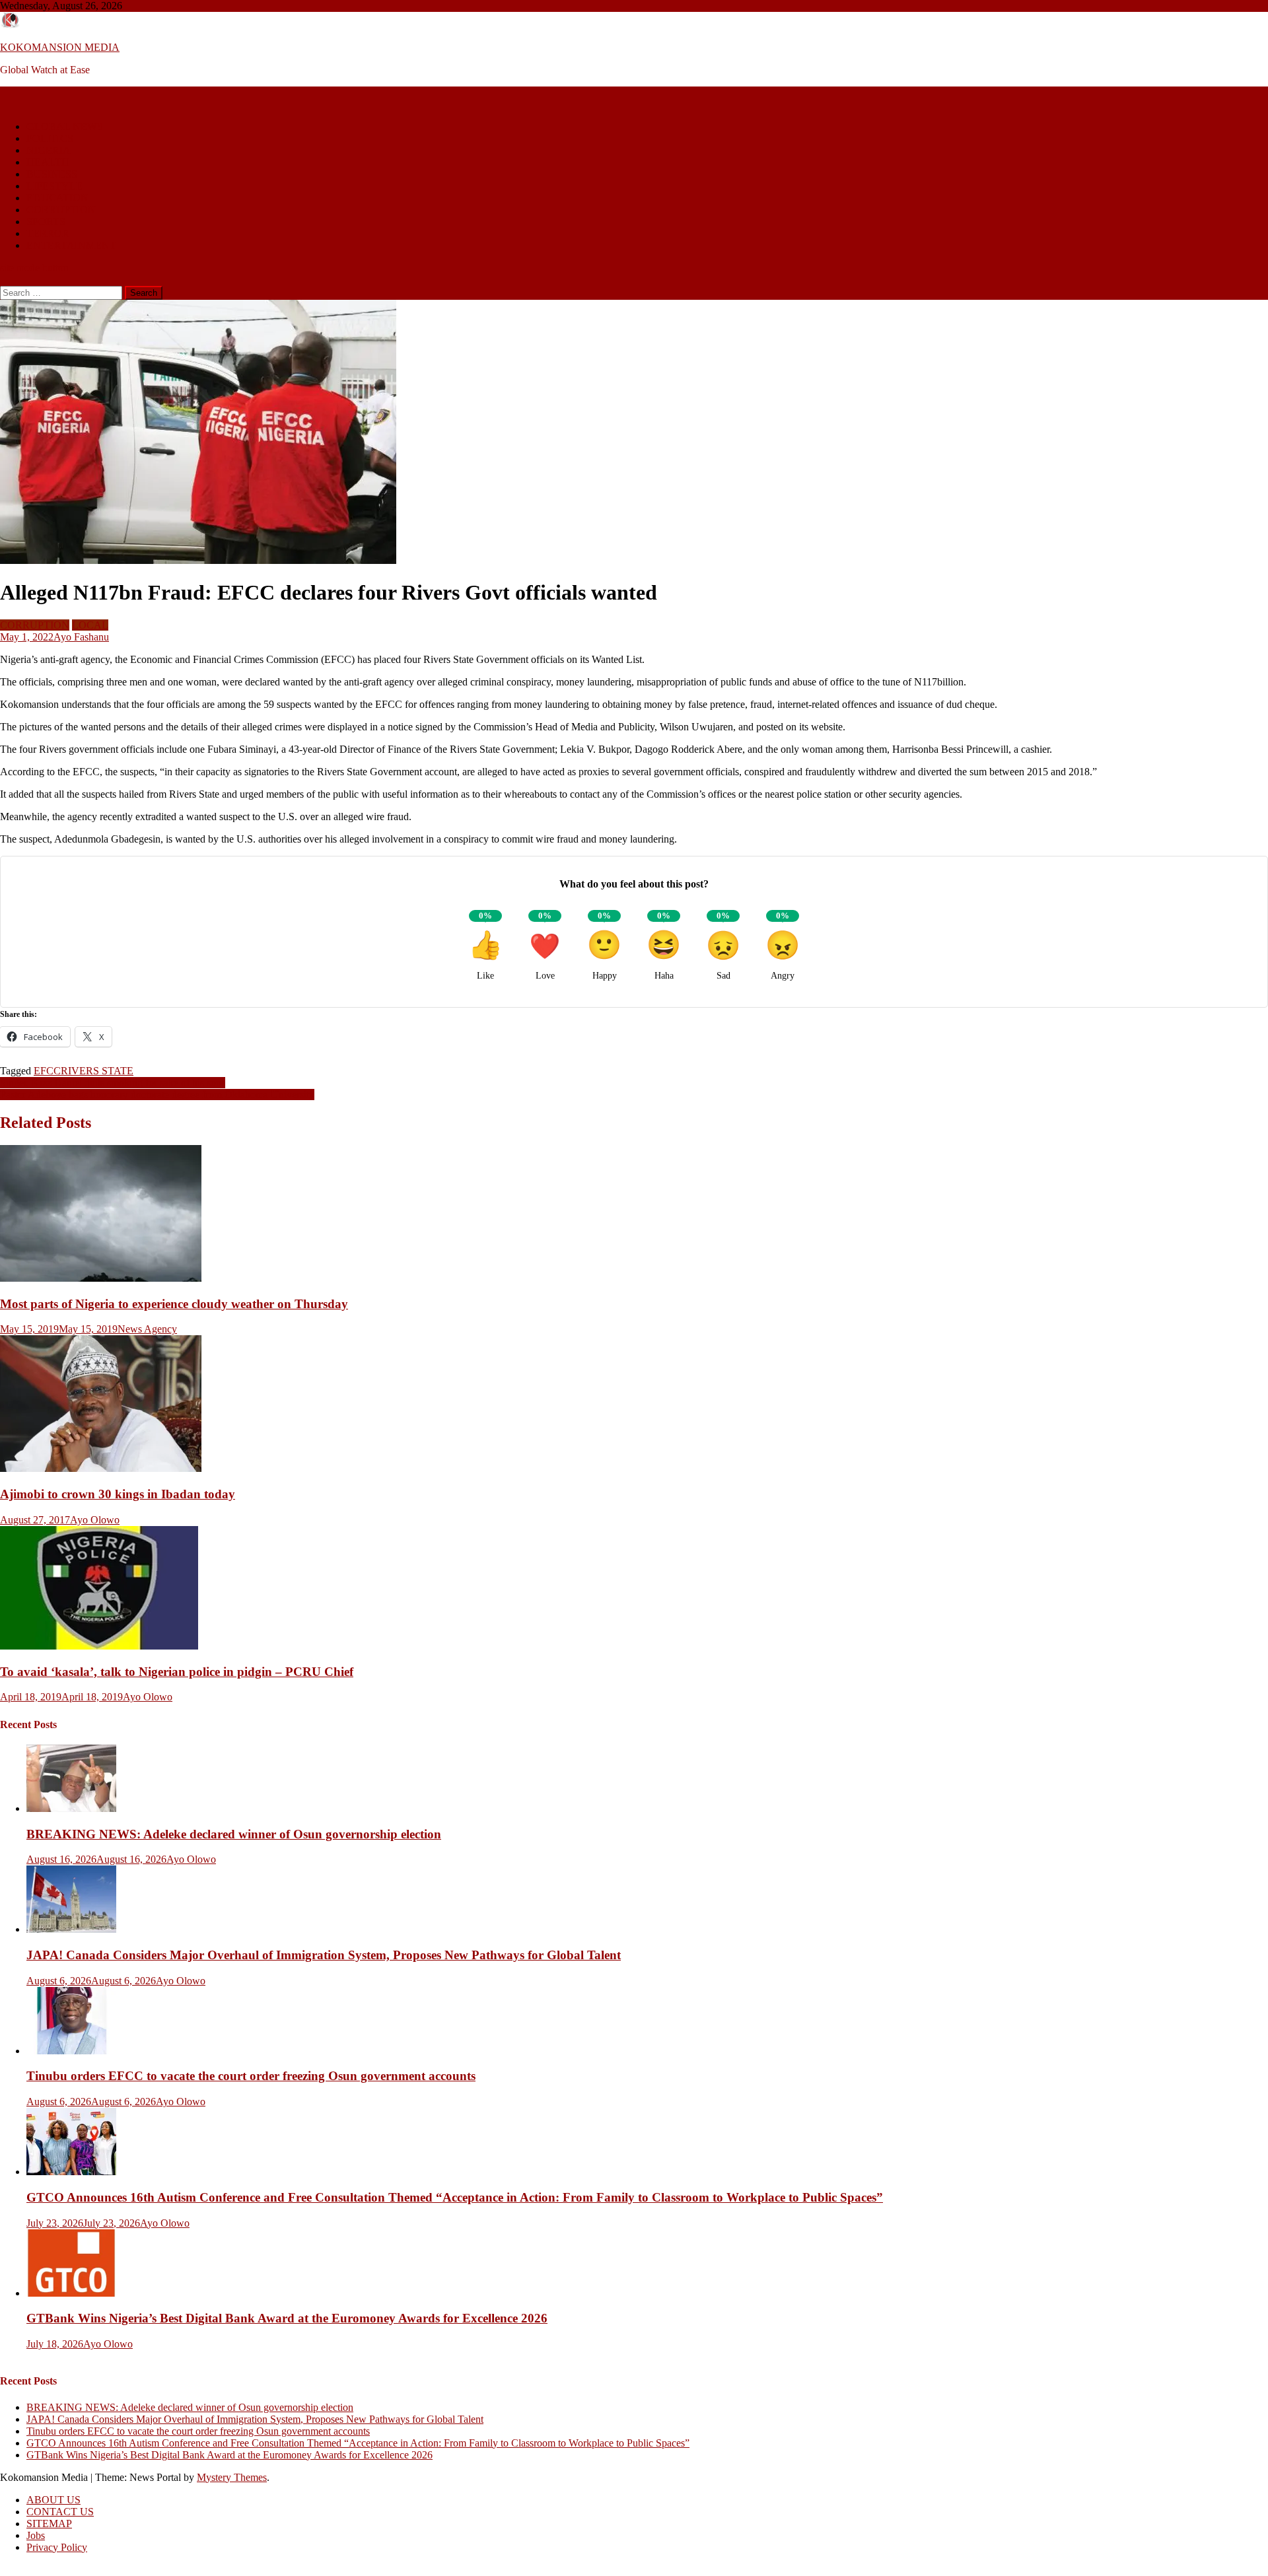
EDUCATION (57, 198)
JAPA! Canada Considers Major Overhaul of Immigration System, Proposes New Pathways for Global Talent (324, 1955)
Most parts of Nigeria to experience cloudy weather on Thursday (174, 1304)
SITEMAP (49, 2524)
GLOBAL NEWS (65, 126)
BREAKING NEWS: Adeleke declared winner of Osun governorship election (234, 1834)
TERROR (48, 233)
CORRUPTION (61, 210)
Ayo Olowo (95, 1520)
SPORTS (46, 222)
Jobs (36, 2535)
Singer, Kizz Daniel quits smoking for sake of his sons (113, 1083)
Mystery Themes (232, 2477)
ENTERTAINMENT (71, 245)
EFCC (47, 1071)
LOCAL (90, 625)
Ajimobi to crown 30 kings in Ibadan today (118, 1494)
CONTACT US (60, 2512)
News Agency (147, 1329)
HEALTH (48, 162)
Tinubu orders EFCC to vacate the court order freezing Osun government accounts (251, 2076)
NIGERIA (49, 150)
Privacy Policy (57, 2547)
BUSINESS (52, 174)
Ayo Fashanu (81, 637)
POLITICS (50, 138)
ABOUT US (53, 2500)
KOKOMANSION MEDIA (60, 47)
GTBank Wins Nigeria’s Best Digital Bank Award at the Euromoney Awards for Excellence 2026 (287, 2318)
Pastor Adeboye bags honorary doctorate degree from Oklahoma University (157, 1095)
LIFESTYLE (54, 186)
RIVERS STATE (97, 1071)
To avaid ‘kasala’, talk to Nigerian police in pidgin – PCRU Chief (177, 1672)
